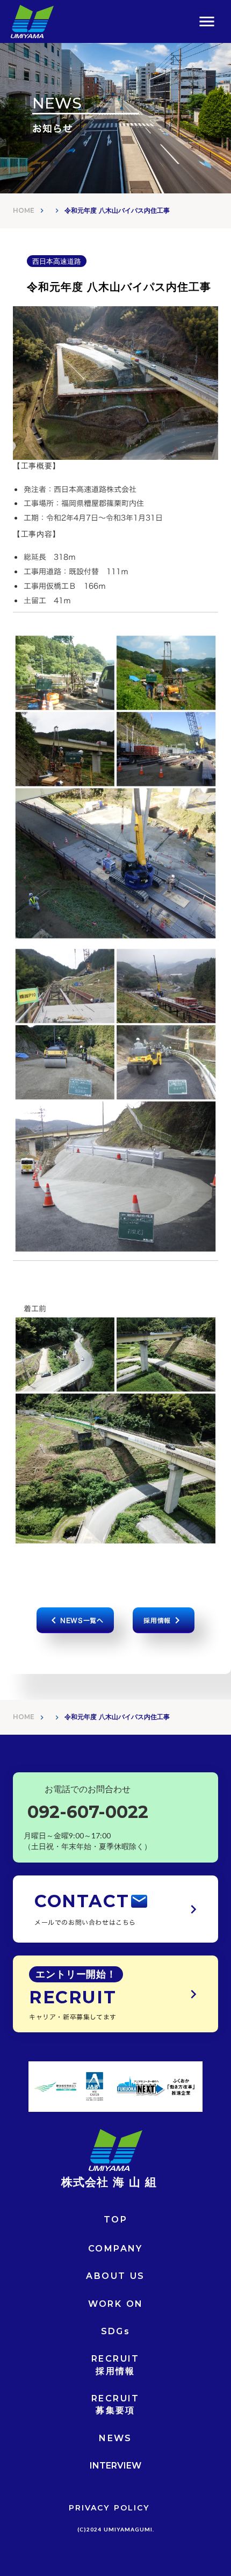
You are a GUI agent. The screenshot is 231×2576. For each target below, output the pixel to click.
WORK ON (116, 2304)
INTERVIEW (115, 2466)
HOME (24, 210)
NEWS (115, 2438)
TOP (115, 2220)
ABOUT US (115, 2276)
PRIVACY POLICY (109, 2508)
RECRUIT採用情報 (115, 2365)
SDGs (116, 2331)
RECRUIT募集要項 (115, 2404)
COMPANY (115, 2249)
